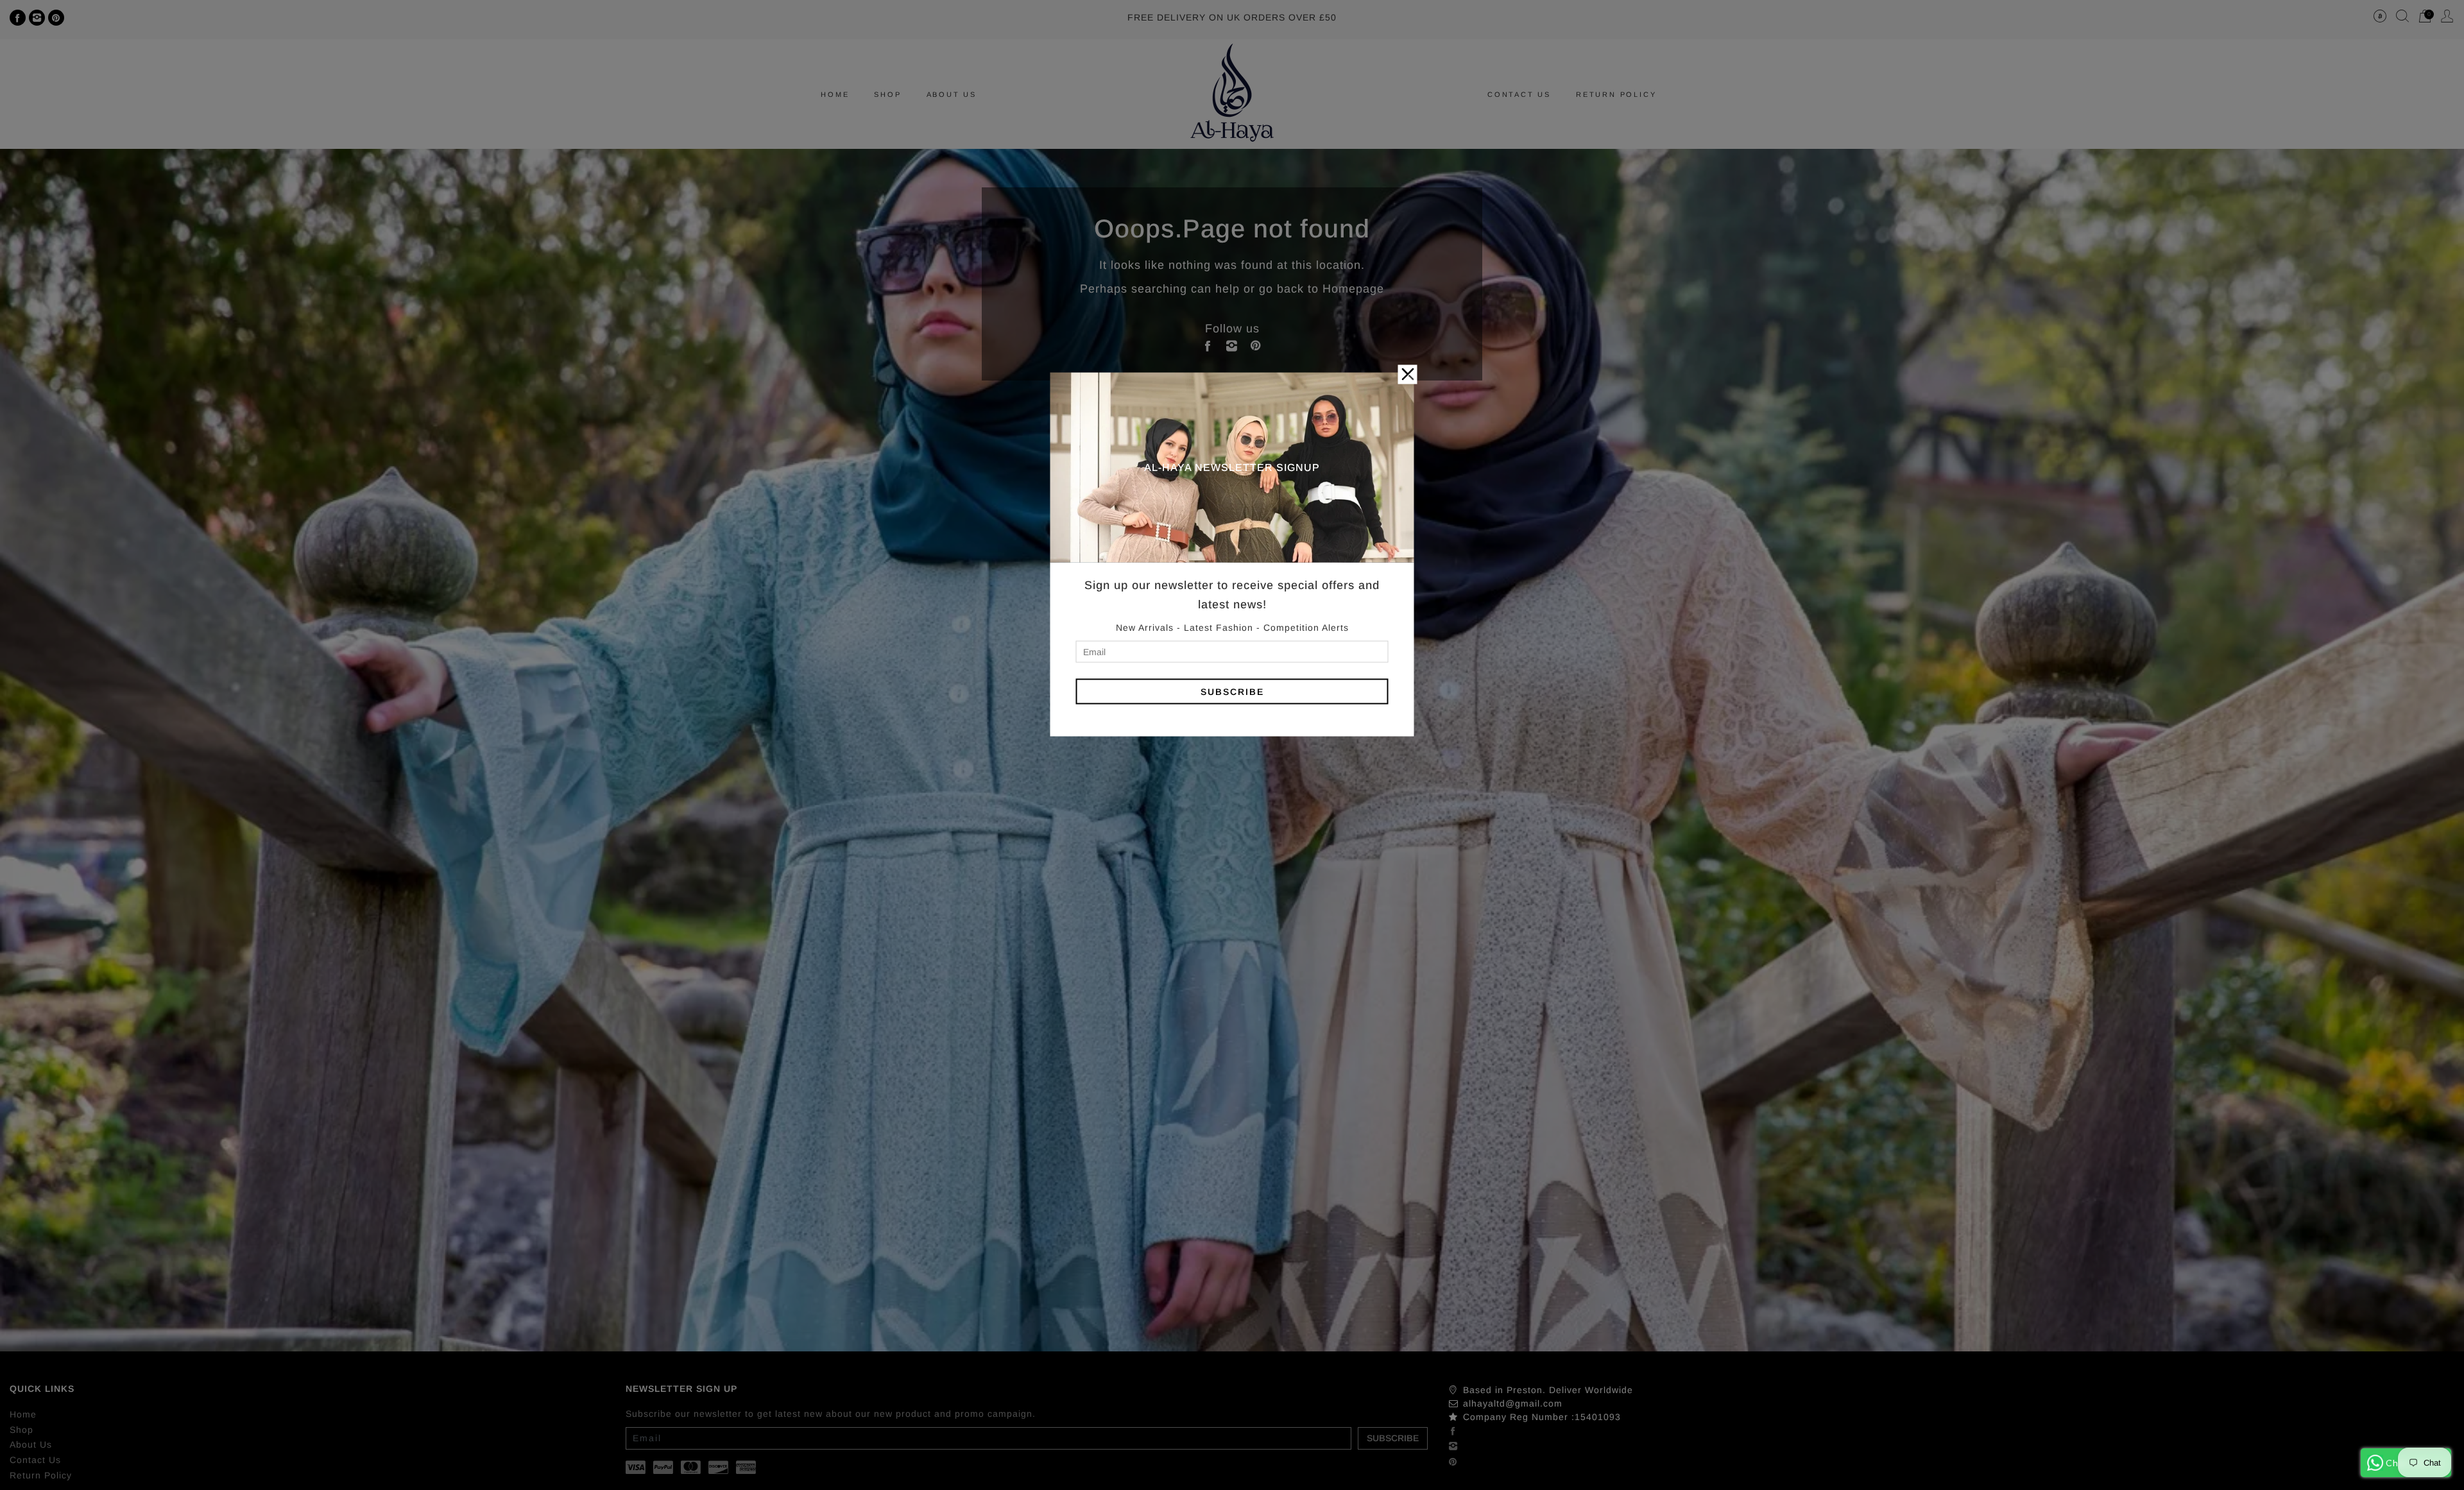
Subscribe (1232, 691)
